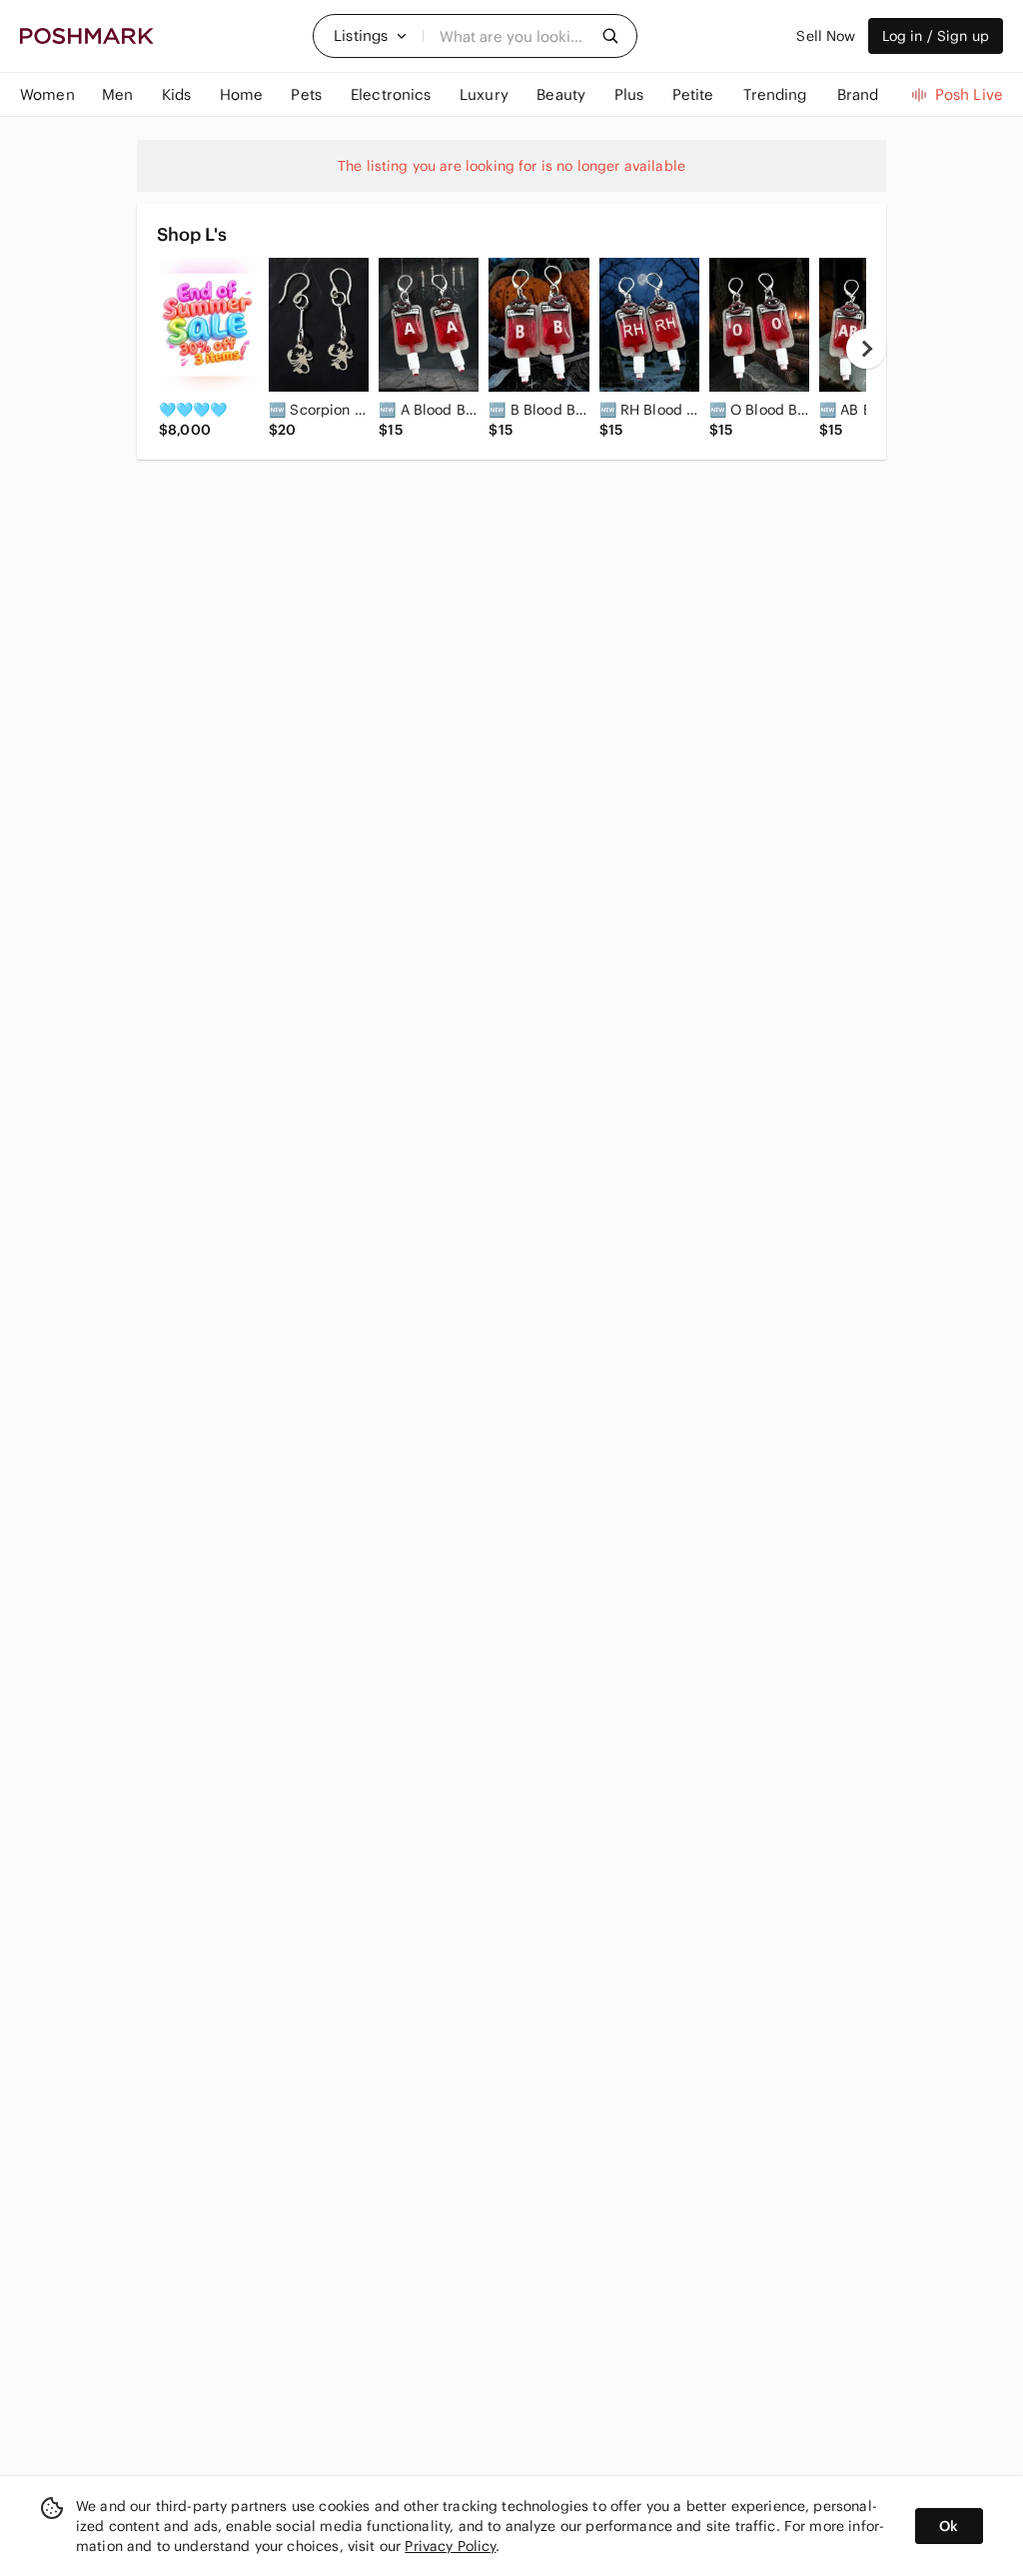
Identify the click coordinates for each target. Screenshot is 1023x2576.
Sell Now (826, 36)
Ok (949, 2526)
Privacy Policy (450, 2546)
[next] (866, 349)
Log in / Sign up (936, 36)
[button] (371, 36)
